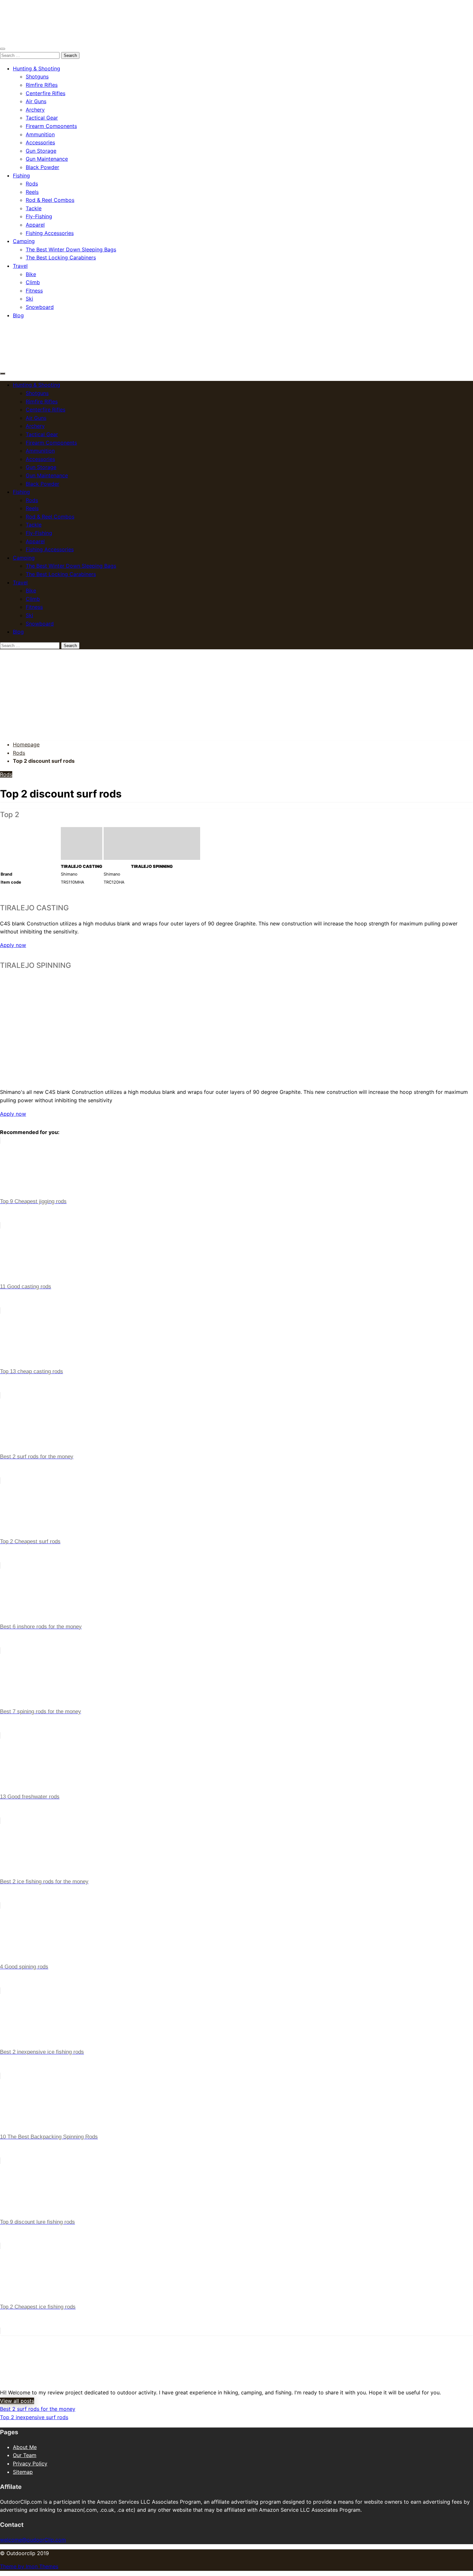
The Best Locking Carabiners (61, 257)
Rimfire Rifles (42, 85)
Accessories (40, 142)
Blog (18, 315)
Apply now (13, 945)
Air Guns (36, 101)
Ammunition (40, 134)
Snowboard (40, 307)
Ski (29, 299)
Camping (24, 241)
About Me (25, 2447)
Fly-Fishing (39, 216)
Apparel (35, 225)
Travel (20, 266)
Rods (32, 184)
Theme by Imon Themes (29, 2566)
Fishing (21, 176)
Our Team (25, 2455)
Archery (35, 110)
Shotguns (37, 77)
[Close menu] (3, 49)
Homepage (26, 744)
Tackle (34, 208)
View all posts (17, 2401)
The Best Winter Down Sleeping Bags (71, 249)
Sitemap (23, 2472)
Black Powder (42, 167)
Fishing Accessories (50, 233)
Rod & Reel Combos (50, 200)
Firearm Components (51, 126)
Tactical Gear (42, 118)
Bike (31, 274)
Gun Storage (41, 151)
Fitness (34, 291)
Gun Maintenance (47, 159)
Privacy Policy (30, 2463)
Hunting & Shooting (37, 68)
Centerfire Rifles (46, 93)
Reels (32, 192)
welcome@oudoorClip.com (33, 2540)
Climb (33, 282)
